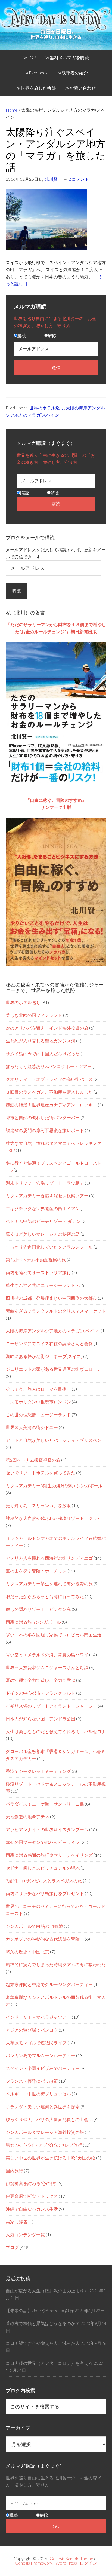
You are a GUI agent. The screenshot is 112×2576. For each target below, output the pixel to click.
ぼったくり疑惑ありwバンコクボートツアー (49, 1066)
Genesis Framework (34, 2563)
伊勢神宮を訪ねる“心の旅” (31, 2183)
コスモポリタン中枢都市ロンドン (38, 1402)
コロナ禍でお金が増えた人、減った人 (43, 2343)
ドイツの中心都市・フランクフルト (41, 1693)
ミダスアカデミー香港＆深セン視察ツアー (47, 1196)
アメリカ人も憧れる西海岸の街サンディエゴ (49, 1558)
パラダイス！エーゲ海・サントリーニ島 (45, 1804)
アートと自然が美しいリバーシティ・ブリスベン (54, 1440)
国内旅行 (14, 2170)
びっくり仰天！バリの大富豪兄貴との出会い (49, 2119)
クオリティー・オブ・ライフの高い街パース (49, 1079)
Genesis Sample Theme (71, 2558)
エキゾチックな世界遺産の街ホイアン (43, 1208)
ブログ (12, 2247)
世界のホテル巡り (47, 408)
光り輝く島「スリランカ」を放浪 (38, 1505)
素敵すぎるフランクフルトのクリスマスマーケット (56, 1311)
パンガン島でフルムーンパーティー (41, 2055)
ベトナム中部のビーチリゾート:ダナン (43, 1221)
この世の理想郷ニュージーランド (38, 1414)
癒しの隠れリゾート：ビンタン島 (38, 1609)
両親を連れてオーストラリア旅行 (38, 1272)
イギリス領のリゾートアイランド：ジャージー (51, 1706)
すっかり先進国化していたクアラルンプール (49, 1247)
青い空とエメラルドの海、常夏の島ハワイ (47, 1655)
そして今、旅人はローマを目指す (38, 1389)
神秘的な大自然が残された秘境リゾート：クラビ (54, 1518)
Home (12, 110)
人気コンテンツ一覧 (25, 2234)
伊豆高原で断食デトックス (32, 2196)
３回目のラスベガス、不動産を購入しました (49, 1092)
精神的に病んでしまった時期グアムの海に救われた (56, 1964)
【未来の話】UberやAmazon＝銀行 (40, 2310)
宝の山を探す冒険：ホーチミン (36, 1571)
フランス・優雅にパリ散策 (32, 2081)
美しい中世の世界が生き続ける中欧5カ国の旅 (50, 2158)
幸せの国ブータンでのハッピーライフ (43, 1842)
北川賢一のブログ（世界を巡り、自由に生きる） (56, 28)
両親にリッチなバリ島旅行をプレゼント (45, 1893)
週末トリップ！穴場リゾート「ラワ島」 (45, 1183)
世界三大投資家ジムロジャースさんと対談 (47, 1667)
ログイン (88, 2563)
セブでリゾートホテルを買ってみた (41, 1473)
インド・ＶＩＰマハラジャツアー (38, 2017)
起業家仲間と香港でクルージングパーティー (49, 1984)
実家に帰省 (17, 2222)
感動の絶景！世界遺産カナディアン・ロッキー (51, 1105)
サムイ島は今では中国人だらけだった (43, 1053)
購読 (22, 335)
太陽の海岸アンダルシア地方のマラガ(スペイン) (53, 1331)
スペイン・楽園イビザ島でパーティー (43, 2068)
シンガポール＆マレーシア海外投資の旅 (45, 2132)
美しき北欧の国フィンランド (34, 1015)
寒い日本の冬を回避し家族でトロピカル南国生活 (54, 1635)
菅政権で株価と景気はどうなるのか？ (43, 2323)
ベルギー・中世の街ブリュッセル (38, 2094)
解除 (52, 335)
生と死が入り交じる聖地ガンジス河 (41, 1041)
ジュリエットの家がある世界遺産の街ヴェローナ (54, 1369)
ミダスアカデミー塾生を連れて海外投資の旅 (49, 1584)
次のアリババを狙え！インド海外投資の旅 (47, 1028)
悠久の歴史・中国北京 (27, 1952)
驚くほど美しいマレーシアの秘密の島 (43, 1234)
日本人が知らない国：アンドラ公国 (41, 1719)
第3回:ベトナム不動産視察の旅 (36, 1260)
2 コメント (79, 179)
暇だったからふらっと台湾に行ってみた (45, 1596)
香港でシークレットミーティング (38, 1771)
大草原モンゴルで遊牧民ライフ (36, 2043)
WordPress (66, 2563)
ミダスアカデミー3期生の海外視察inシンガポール (54, 1486)
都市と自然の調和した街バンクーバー (43, 1117)
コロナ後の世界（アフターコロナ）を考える (49, 2363)
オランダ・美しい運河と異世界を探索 (43, 2107)
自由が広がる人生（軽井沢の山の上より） (47, 2291)
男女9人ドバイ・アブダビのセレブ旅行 (44, 2145)
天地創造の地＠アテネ (27, 1817)
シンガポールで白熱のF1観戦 (34, 1926)
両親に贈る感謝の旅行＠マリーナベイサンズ (49, 1855)
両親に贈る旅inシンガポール (33, 1622)
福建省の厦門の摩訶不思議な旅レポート (45, 1130)
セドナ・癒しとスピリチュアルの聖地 (43, 1868)
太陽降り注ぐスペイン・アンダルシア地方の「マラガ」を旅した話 (56, 149)
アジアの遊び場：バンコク (32, 2030)
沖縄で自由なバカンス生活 (32, 2209)
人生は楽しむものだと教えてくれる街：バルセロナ (56, 1731)
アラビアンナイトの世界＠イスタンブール (47, 1829)
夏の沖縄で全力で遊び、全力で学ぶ (41, 1680)
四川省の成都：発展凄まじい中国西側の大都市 (51, 1298)
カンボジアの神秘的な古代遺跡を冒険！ (45, 1939)
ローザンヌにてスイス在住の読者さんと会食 (49, 1343)
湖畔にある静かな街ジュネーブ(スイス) (44, 1356)
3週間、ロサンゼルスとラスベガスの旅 (44, 1881)
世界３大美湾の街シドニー (32, 1427)
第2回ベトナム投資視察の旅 (33, 1460)
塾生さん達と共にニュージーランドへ (43, 1285)
